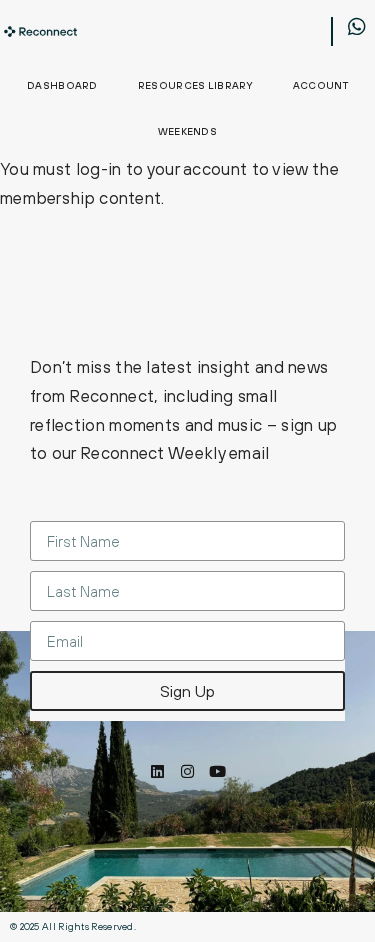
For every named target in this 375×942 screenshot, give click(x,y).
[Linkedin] (157, 771)
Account (320, 85)
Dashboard (62, 85)
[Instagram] (187, 771)
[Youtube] (217, 771)
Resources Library (195, 85)
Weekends (187, 131)
